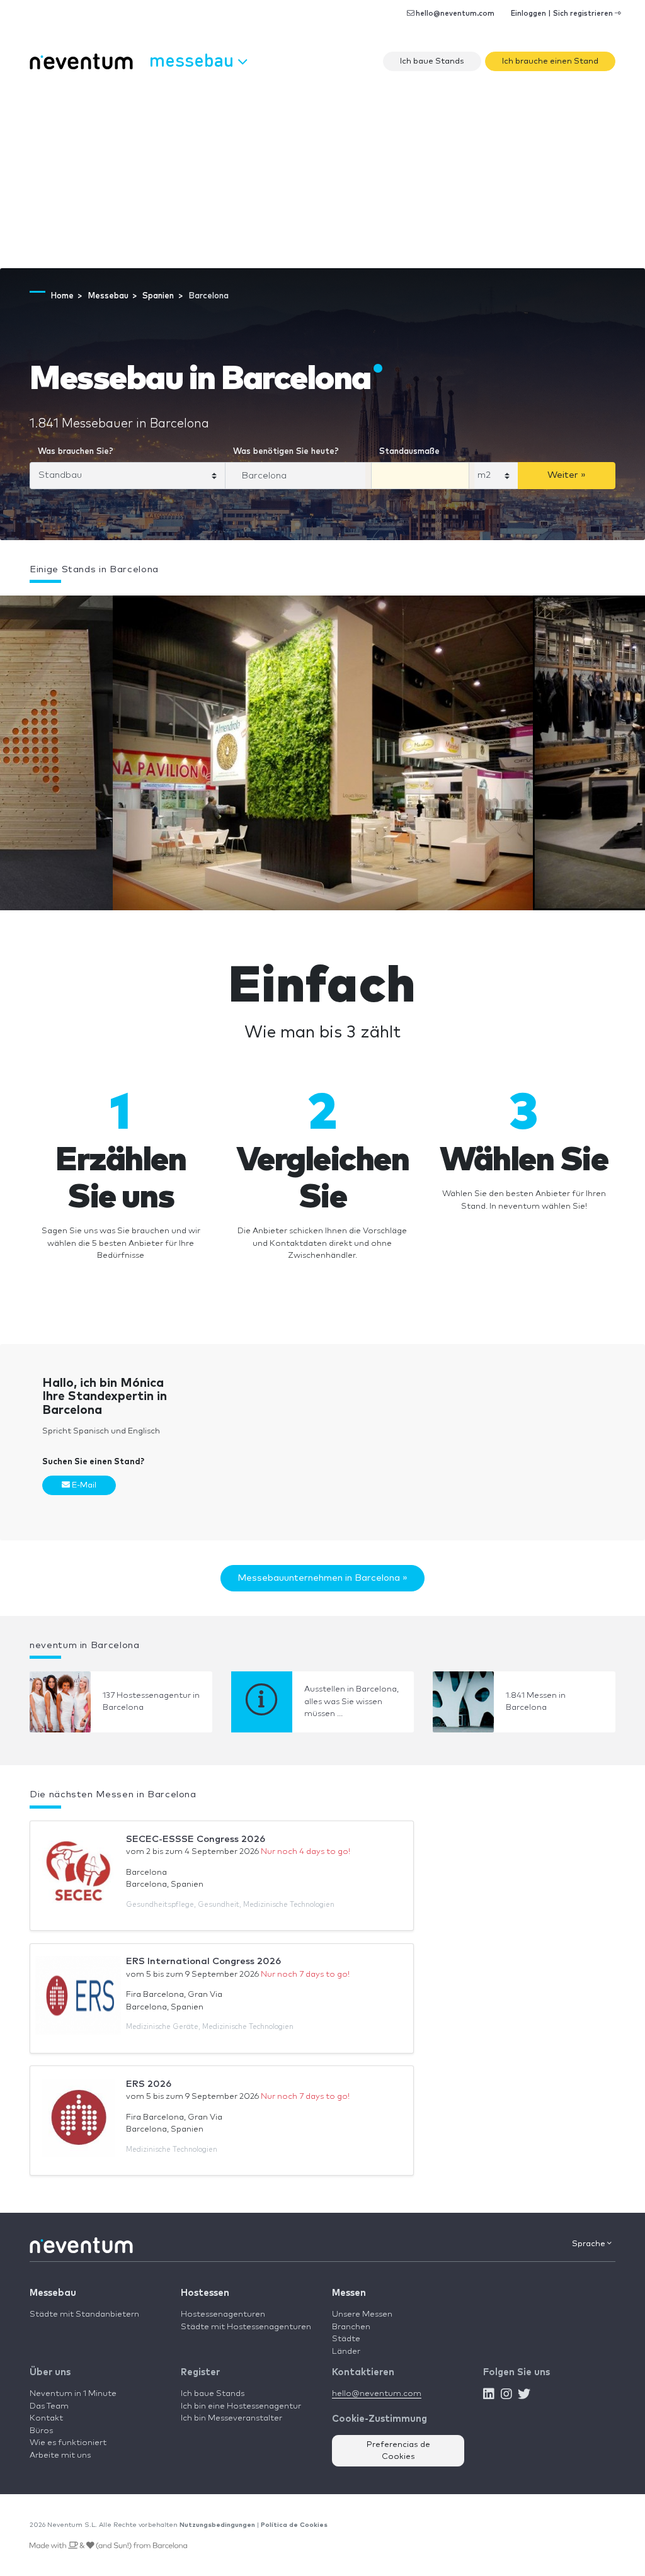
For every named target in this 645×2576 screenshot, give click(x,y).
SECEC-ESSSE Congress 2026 (196, 1839)
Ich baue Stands (432, 61)
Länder (346, 2352)
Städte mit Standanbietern (84, 2314)
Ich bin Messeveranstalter (231, 2418)
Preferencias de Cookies (398, 2451)
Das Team (49, 2406)
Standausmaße (409, 452)
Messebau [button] (194, 59)
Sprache (590, 2244)
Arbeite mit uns (60, 2455)
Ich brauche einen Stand (550, 61)
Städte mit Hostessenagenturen (246, 2327)
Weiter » (567, 475)
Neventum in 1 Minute (73, 2394)
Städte (346, 2339)
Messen (349, 2293)
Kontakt (46, 2418)
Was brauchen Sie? (76, 452)
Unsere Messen (362, 2314)
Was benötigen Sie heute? (286, 452)
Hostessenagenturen (223, 2314)
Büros (41, 2431)
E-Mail (83, 1485)
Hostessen (205, 2293)
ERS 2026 (149, 2084)
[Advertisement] (322, 174)
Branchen (351, 2327)
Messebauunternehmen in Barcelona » (322, 1578)
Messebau (53, 2293)
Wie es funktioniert (68, 2443)
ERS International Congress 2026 (203, 1961)
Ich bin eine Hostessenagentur (241, 2406)
